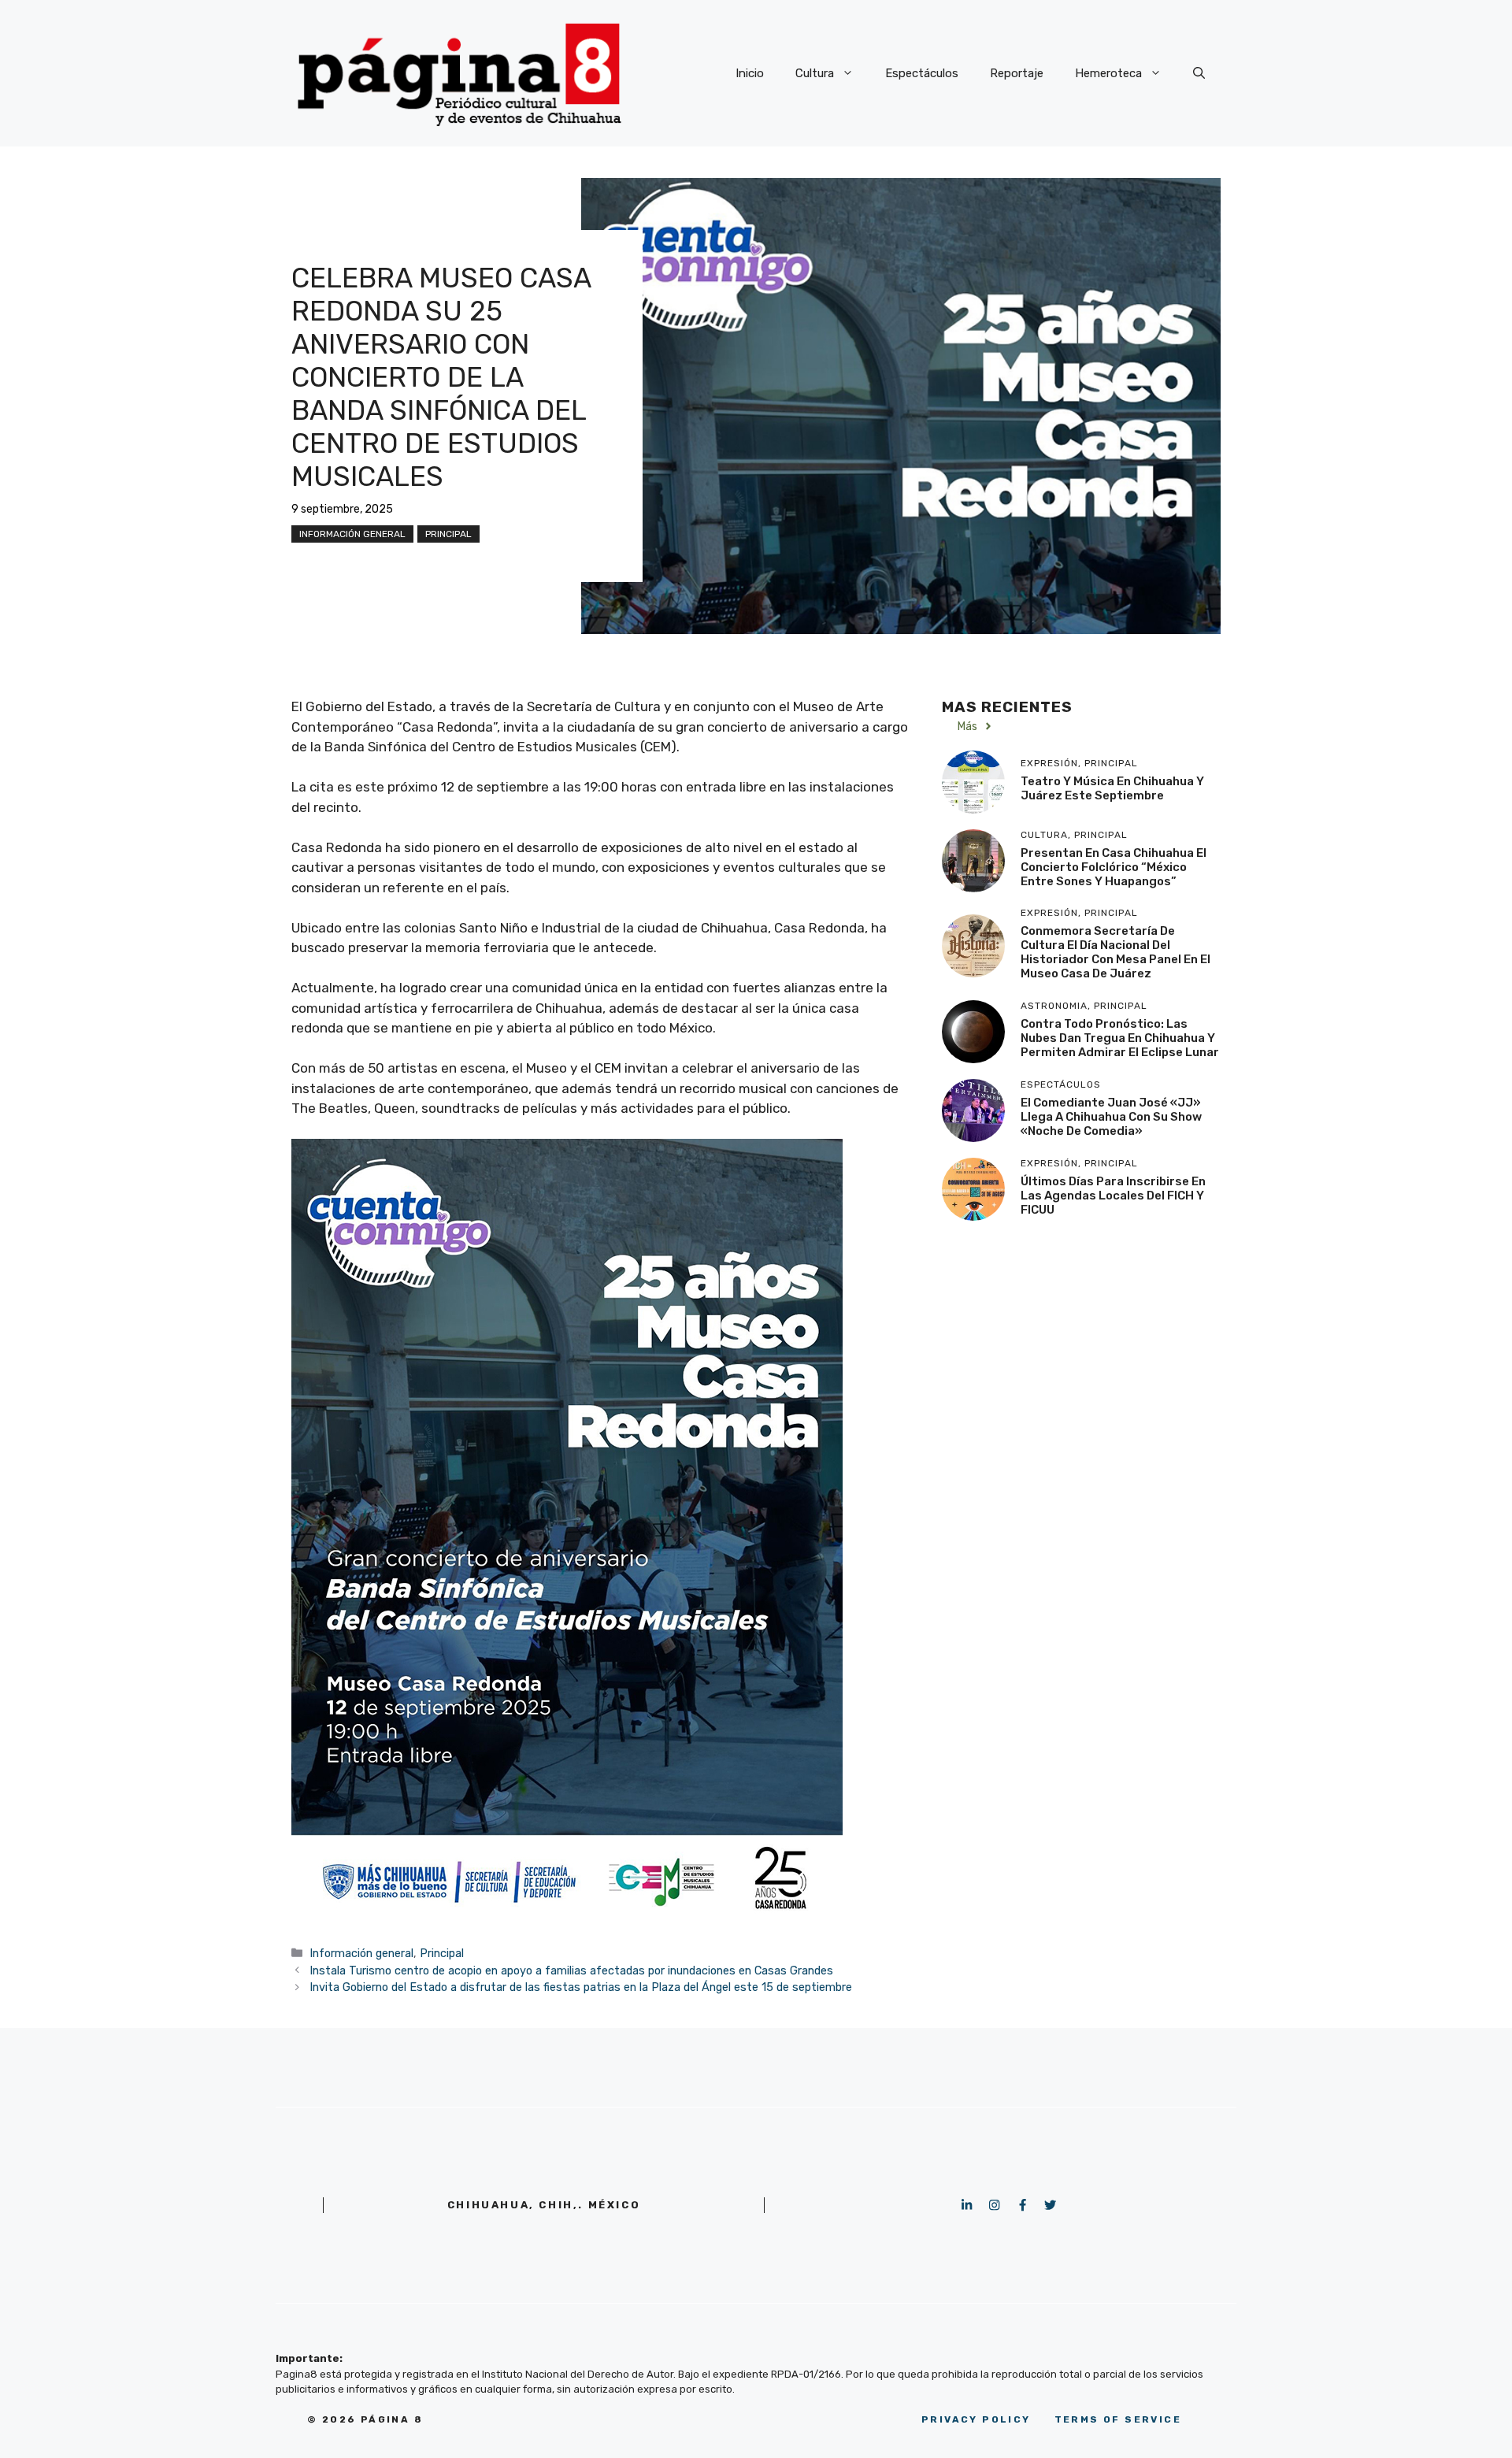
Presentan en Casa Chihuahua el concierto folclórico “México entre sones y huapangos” (1114, 866)
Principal (448, 534)
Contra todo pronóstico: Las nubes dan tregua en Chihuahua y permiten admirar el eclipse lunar (1120, 1037)
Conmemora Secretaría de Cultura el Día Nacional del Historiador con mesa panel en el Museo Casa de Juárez (1115, 952)
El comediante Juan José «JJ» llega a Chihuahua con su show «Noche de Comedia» (1111, 1116)
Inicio (750, 73)
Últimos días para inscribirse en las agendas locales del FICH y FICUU (1113, 1195)
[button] (1199, 73)
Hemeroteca (1108, 73)
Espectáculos (922, 73)
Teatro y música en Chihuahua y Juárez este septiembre (1112, 788)
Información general (352, 534)
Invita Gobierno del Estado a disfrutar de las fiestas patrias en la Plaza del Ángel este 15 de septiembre (581, 1987)
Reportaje (1017, 73)
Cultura (815, 73)
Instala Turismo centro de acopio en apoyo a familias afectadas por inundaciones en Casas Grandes (571, 1970)
